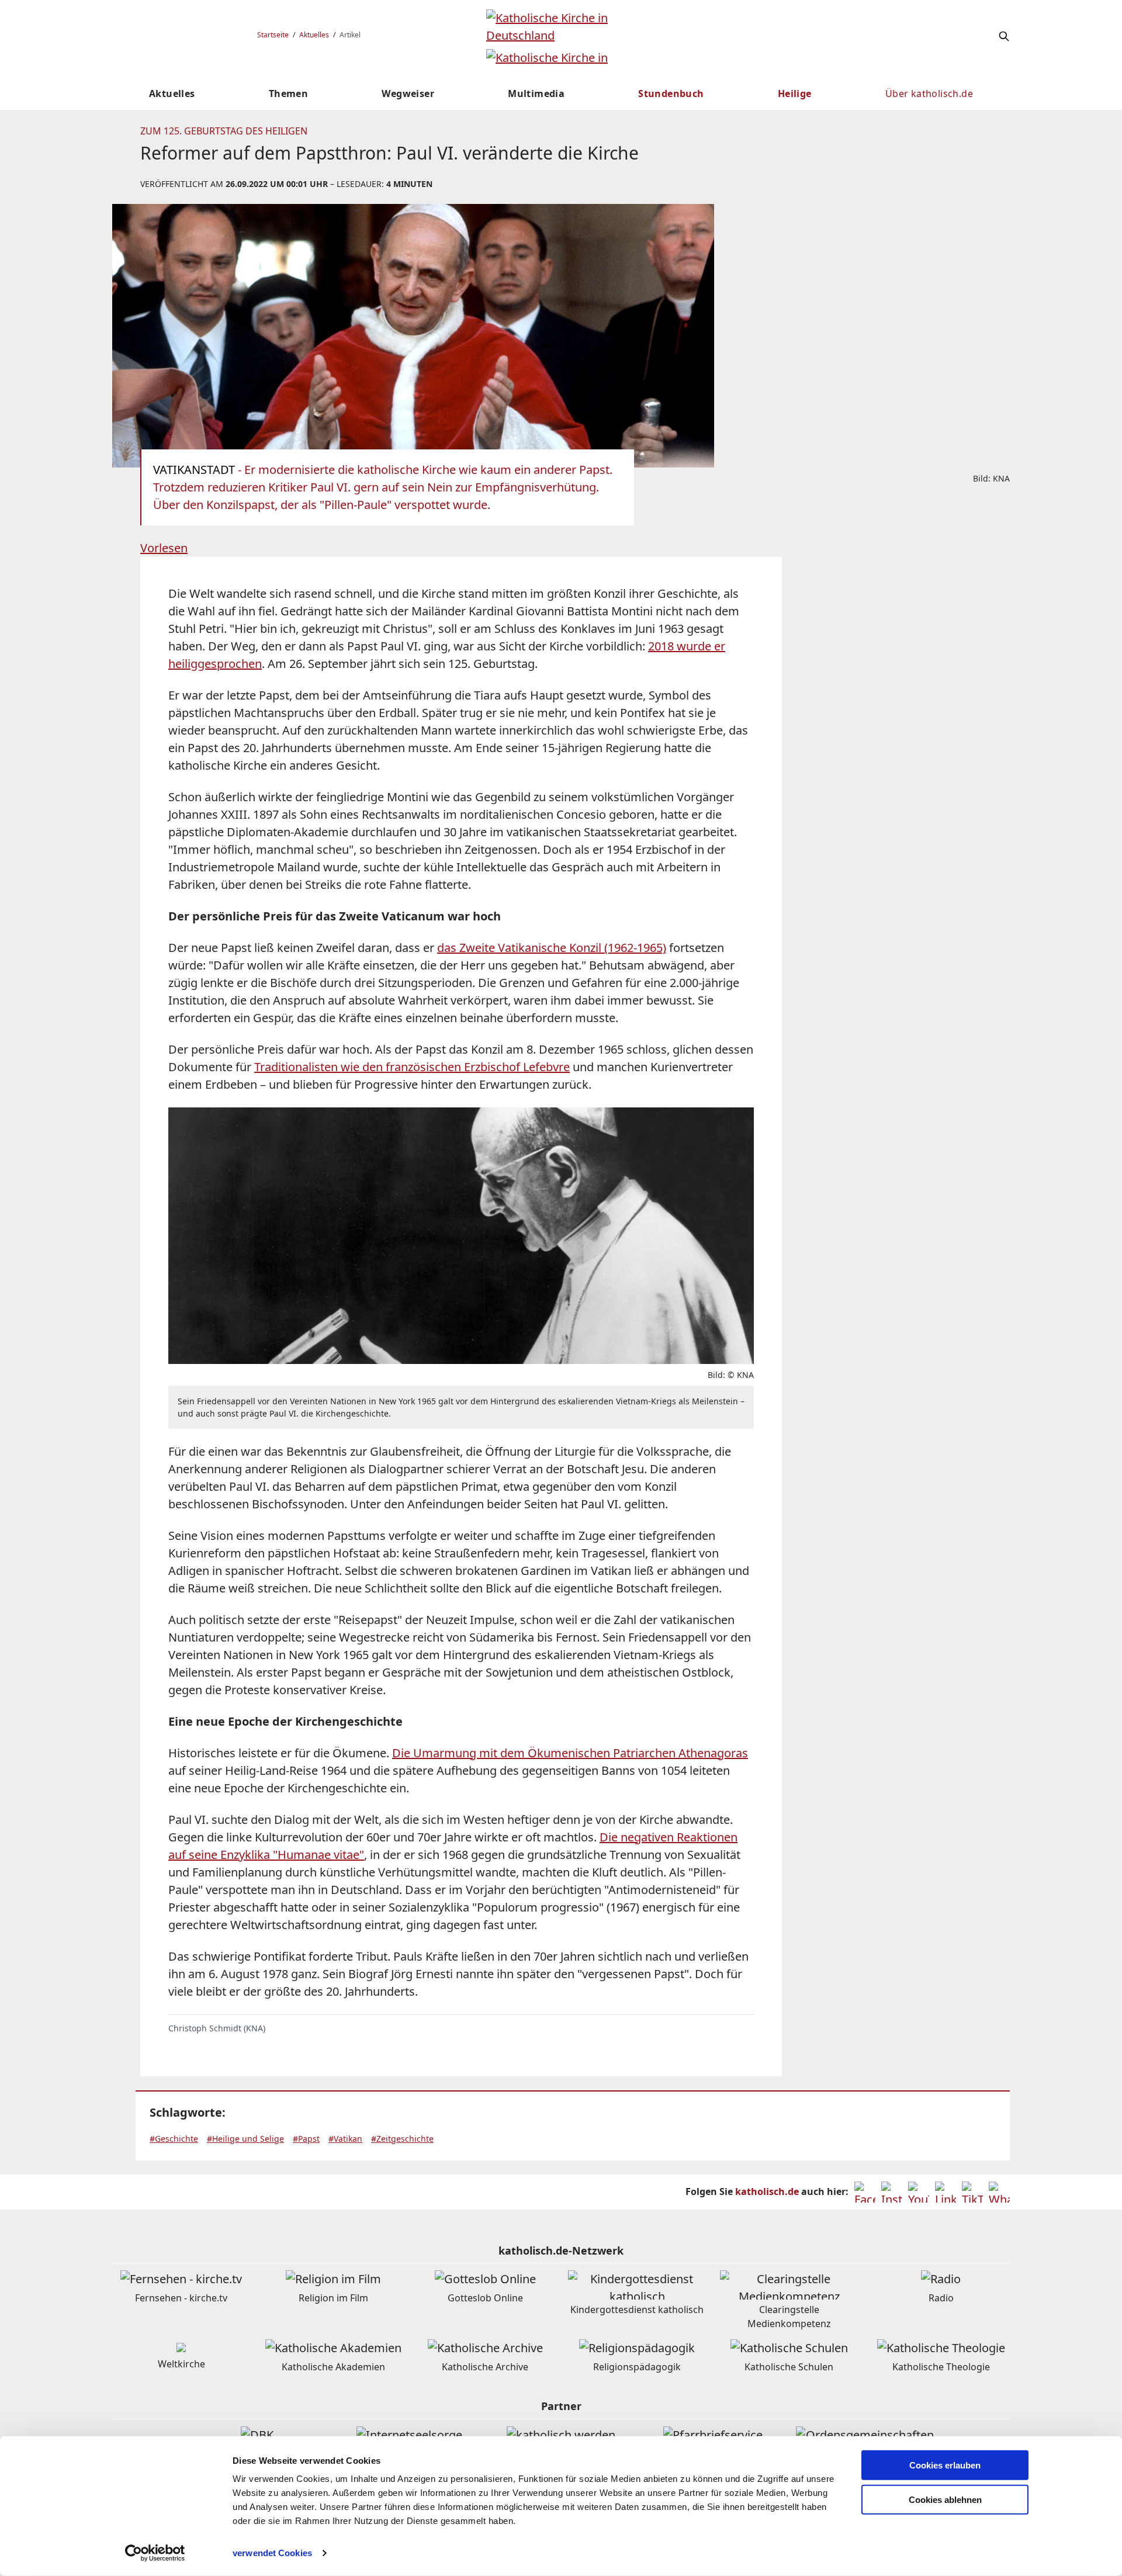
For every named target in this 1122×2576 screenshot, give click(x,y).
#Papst (306, 2139)
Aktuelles (314, 35)
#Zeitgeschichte (402, 2139)
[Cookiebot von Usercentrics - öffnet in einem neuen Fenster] (155, 2553)
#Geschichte (174, 2139)
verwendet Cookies (272, 2553)
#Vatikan (345, 2139)
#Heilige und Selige (245, 2139)
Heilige (795, 94)
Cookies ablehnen (945, 2500)
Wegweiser (408, 94)
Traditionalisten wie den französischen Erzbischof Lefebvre (412, 1067)
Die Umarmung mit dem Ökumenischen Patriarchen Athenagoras (570, 1753)
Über (929, 94)
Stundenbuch (671, 94)
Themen (288, 94)
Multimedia (536, 94)
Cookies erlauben (945, 2465)
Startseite (273, 35)
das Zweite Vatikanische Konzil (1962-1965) (552, 948)
